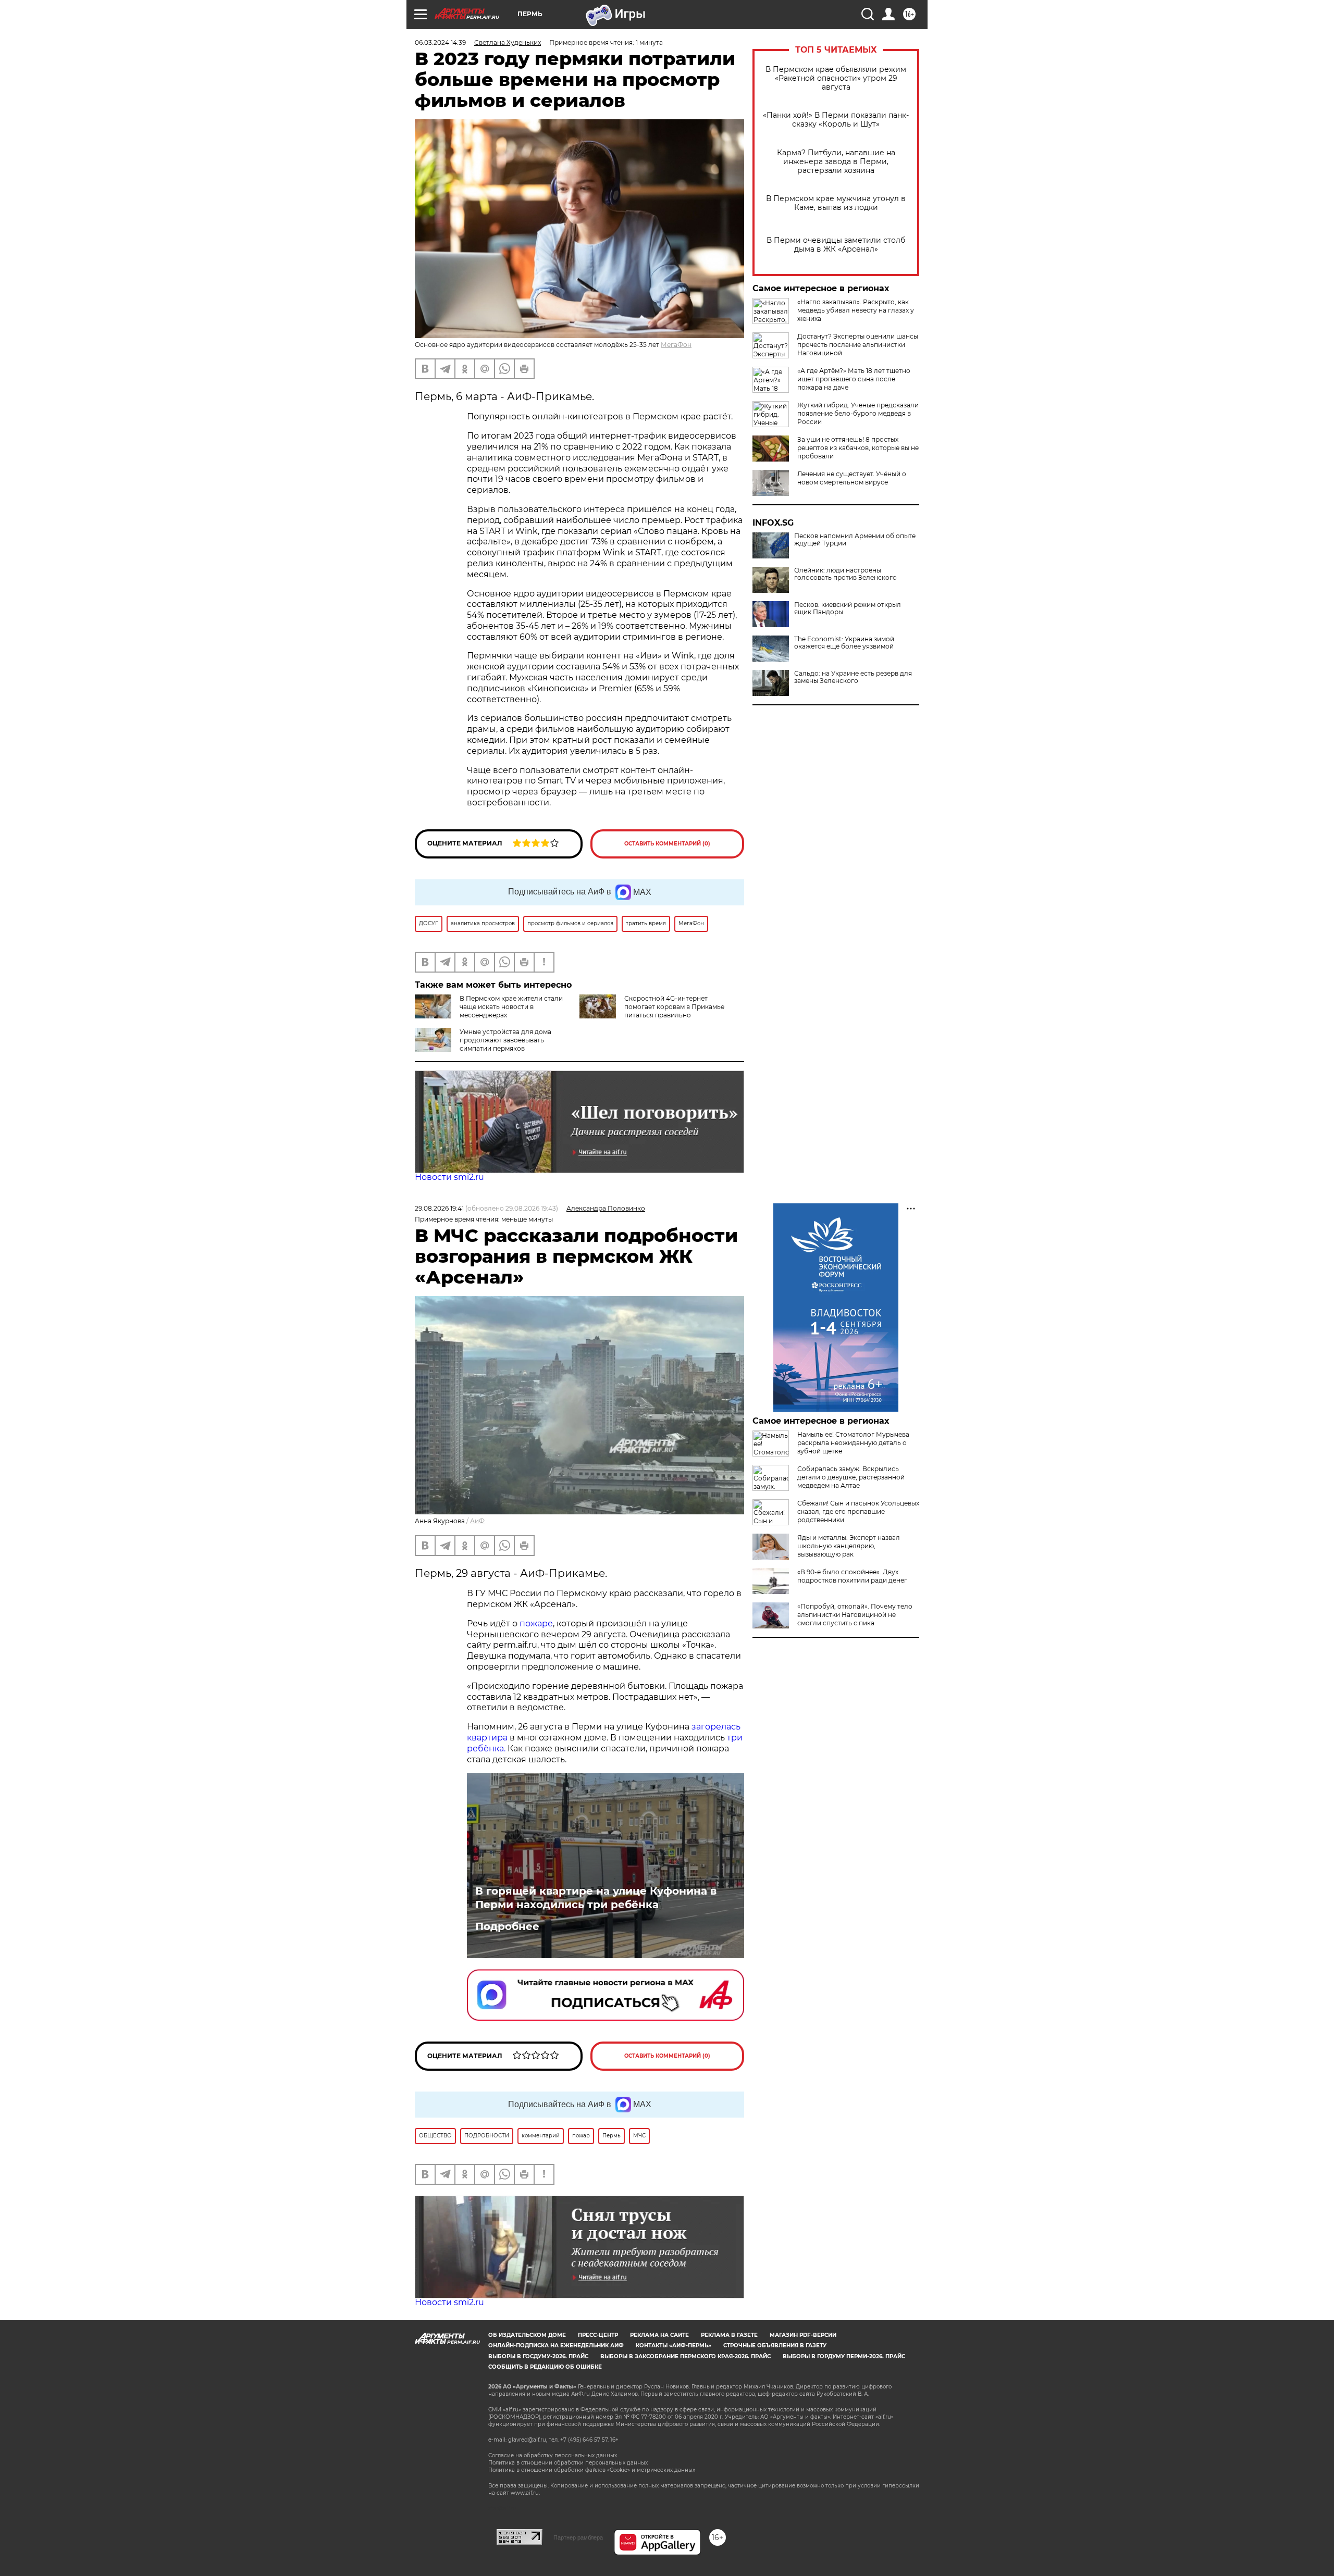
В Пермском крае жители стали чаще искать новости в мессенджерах (511, 1007)
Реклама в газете (729, 2335)
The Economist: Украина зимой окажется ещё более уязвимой (844, 643)
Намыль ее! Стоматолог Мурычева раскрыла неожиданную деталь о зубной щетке (853, 1443)
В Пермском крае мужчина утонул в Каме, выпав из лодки (836, 203)
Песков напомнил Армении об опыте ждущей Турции (855, 540)
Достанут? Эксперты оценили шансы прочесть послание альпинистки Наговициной (858, 345)
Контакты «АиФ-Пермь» (674, 2345)
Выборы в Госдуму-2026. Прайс (538, 2356)
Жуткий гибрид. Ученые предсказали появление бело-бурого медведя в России (858, 413)
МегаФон (676, 345)
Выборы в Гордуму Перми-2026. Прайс (844, 2356)
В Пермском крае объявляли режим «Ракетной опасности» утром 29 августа (836, 78)
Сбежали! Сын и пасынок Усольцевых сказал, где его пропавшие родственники (858, 1511)
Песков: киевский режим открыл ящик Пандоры (848, 608)
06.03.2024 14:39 (440, 42)
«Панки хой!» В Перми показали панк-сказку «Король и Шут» (836, 120)
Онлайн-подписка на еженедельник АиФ (556, 2345)
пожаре (536, 1623)
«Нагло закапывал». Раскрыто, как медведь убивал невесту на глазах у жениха (856, 310)
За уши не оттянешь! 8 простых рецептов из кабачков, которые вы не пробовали (858, 448)
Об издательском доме (527, 2335)
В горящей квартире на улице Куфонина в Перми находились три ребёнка (596, 1898)
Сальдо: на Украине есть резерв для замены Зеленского (853, 677)
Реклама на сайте (659, 2335)
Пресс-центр (598, 2335)
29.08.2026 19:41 (439, 1208)
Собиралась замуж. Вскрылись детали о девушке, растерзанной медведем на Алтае (851, 1477)
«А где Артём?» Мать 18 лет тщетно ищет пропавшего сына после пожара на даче (854, 379)
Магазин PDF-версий (803, 2335)
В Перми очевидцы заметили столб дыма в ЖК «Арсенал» (836, 245)
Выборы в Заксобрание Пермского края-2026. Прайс (685, 2356)
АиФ (477, 1521)
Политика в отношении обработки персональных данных (568, 2463)
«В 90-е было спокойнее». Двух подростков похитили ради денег (852, 1576)
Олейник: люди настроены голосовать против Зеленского (845, 574)
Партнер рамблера (578, 2537)
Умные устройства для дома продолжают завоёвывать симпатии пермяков (505, 1040)
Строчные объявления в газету (775, 2345)
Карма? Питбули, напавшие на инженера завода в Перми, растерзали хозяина (836, 162)
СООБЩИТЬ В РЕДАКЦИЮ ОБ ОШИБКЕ (545, 2367)
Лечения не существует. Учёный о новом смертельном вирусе (852, 478)
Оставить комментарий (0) (667, 844)
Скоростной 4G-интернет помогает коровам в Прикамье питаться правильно (674, 1007)
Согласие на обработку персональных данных (553, 2455)
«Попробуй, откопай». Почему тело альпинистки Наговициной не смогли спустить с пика (855, 1615)
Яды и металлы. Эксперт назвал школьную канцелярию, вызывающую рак (849, 1546)
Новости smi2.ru (449, 1177)
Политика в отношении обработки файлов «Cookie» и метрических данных (592, 2470)
